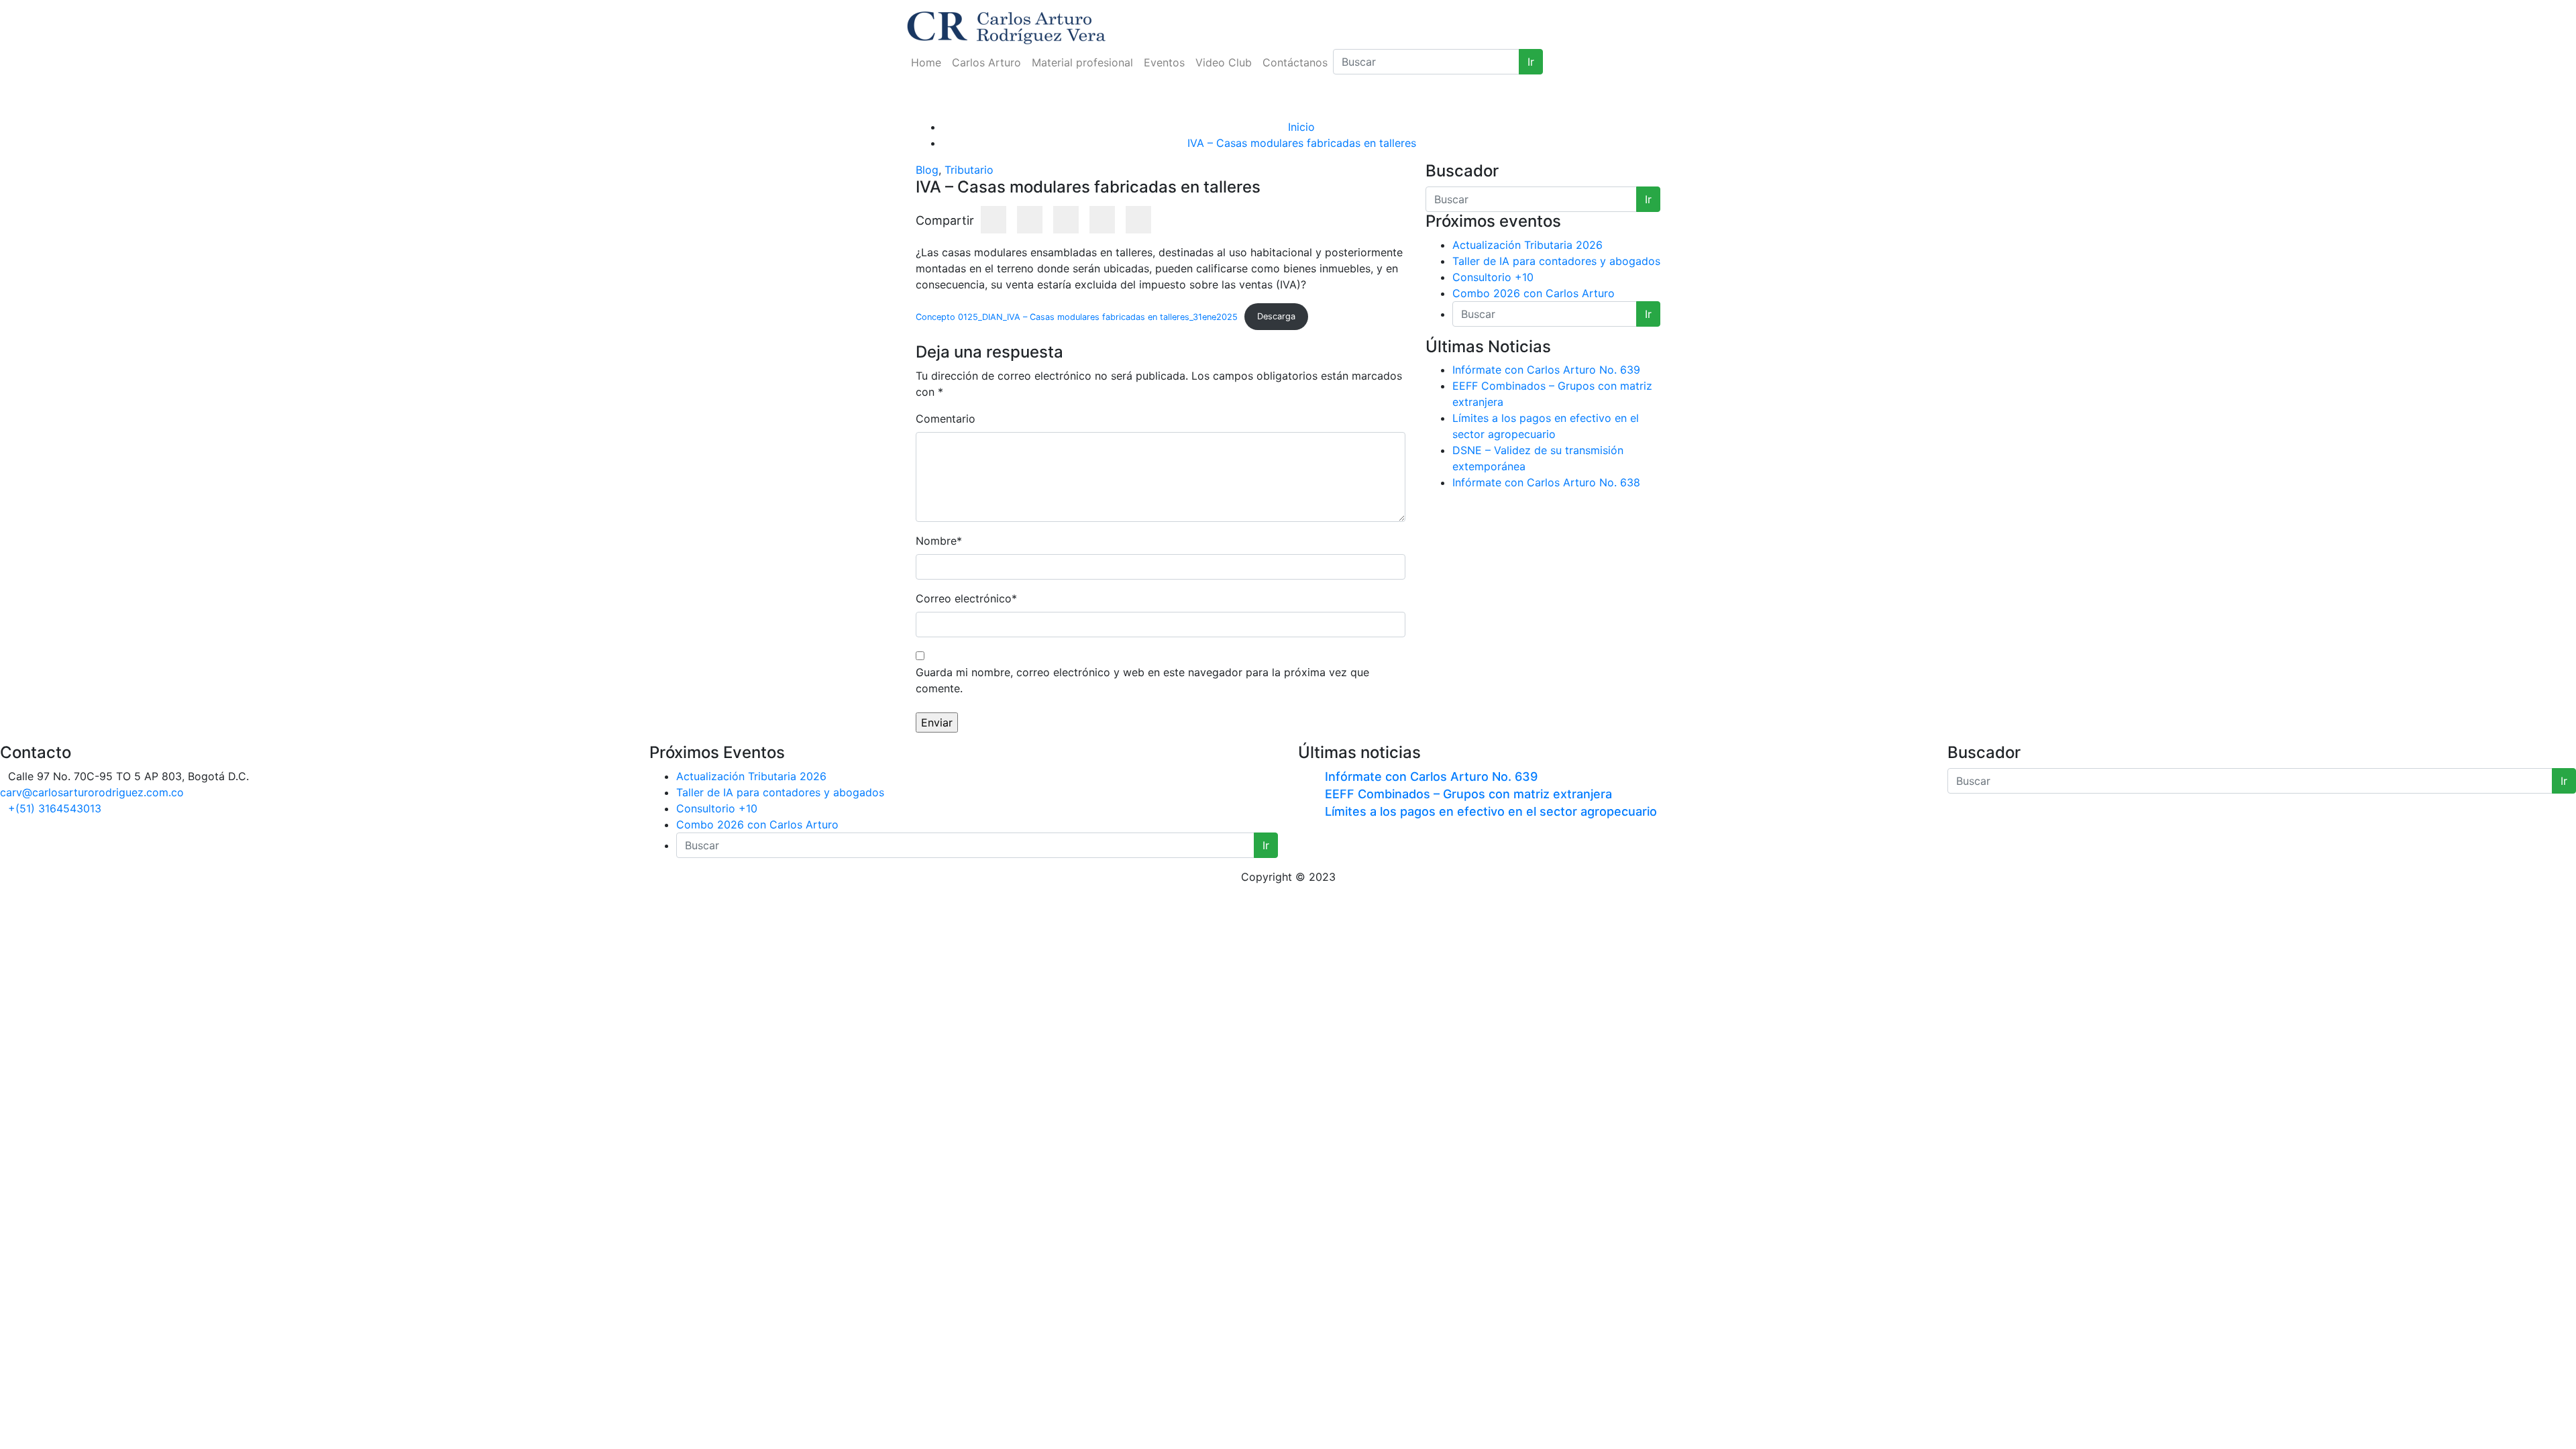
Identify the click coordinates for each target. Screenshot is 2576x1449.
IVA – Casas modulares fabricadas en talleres (1302, 143)
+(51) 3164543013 (55, 808)
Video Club (1224, 62)
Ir (1531, 62)
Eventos (1164, 62)
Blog (927, 170)
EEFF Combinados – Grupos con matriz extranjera (1468, 794)
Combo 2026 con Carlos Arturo (1534, 293)
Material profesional (1082, 62)
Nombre (939, 541)
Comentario (946, 419)
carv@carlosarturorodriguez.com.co (92, 792)
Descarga (1276, 316)
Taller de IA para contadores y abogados (1556, 261)
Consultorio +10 (1493, 277)
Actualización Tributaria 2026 (1527, 245)
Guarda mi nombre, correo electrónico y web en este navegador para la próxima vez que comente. (1142, 680)
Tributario (969, 170)
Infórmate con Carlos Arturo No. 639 (1546, 370)
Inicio (1301, 127)
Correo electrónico (966, 598)
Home (926, 62)
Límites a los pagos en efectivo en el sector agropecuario (1491, 811)
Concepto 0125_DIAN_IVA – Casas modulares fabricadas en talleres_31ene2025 (1077, 316)
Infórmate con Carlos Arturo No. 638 (1546, 482)
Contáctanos (1295, 62)
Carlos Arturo (986, 62)
